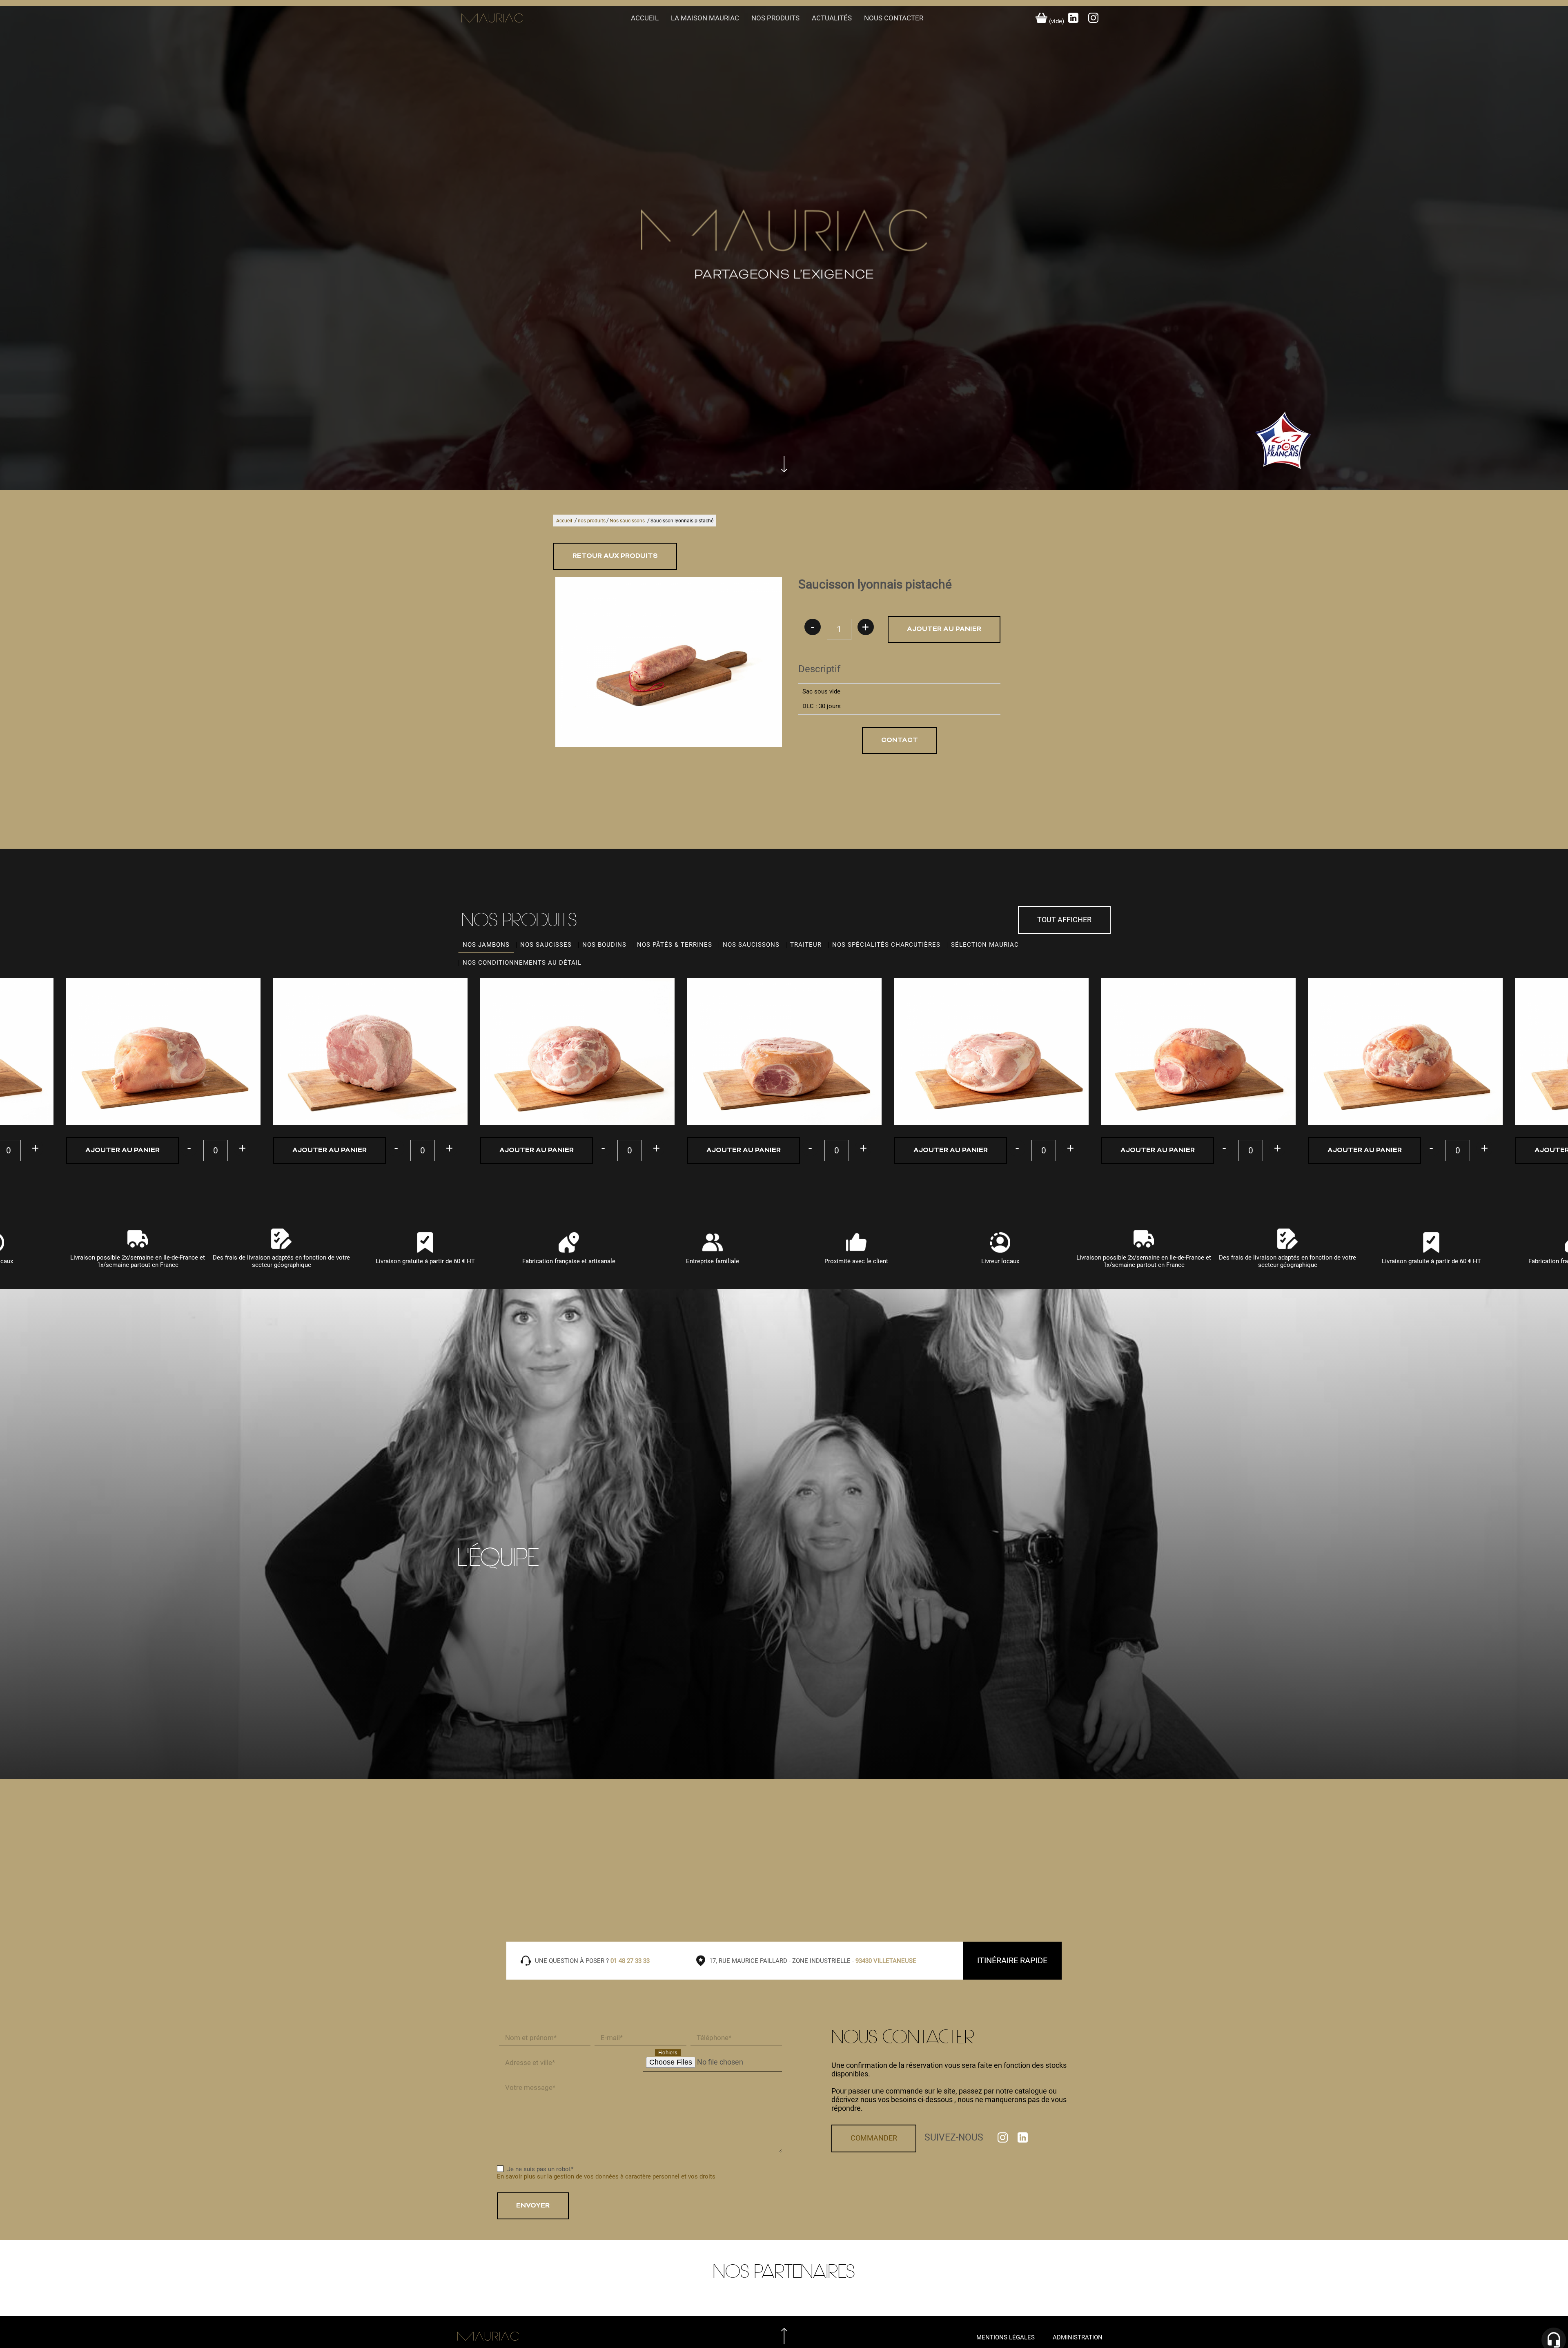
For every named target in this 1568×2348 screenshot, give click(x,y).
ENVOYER (533, 2200)
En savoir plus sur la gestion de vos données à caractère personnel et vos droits (606, 2170)
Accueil (645, 12)
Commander (874, 2132)
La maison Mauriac (705, 12)
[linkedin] (1074, 15)
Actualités (832, 12)
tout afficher (1064, 913)
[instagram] (1093, 15)
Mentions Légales (1006, 2331)
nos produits (775, 12)
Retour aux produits (615, 550)
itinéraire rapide (1012, 1954)
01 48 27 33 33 (630, 1955)
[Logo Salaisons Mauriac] (784, 239)
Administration (1078, 2331)
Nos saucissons (627, 515)
